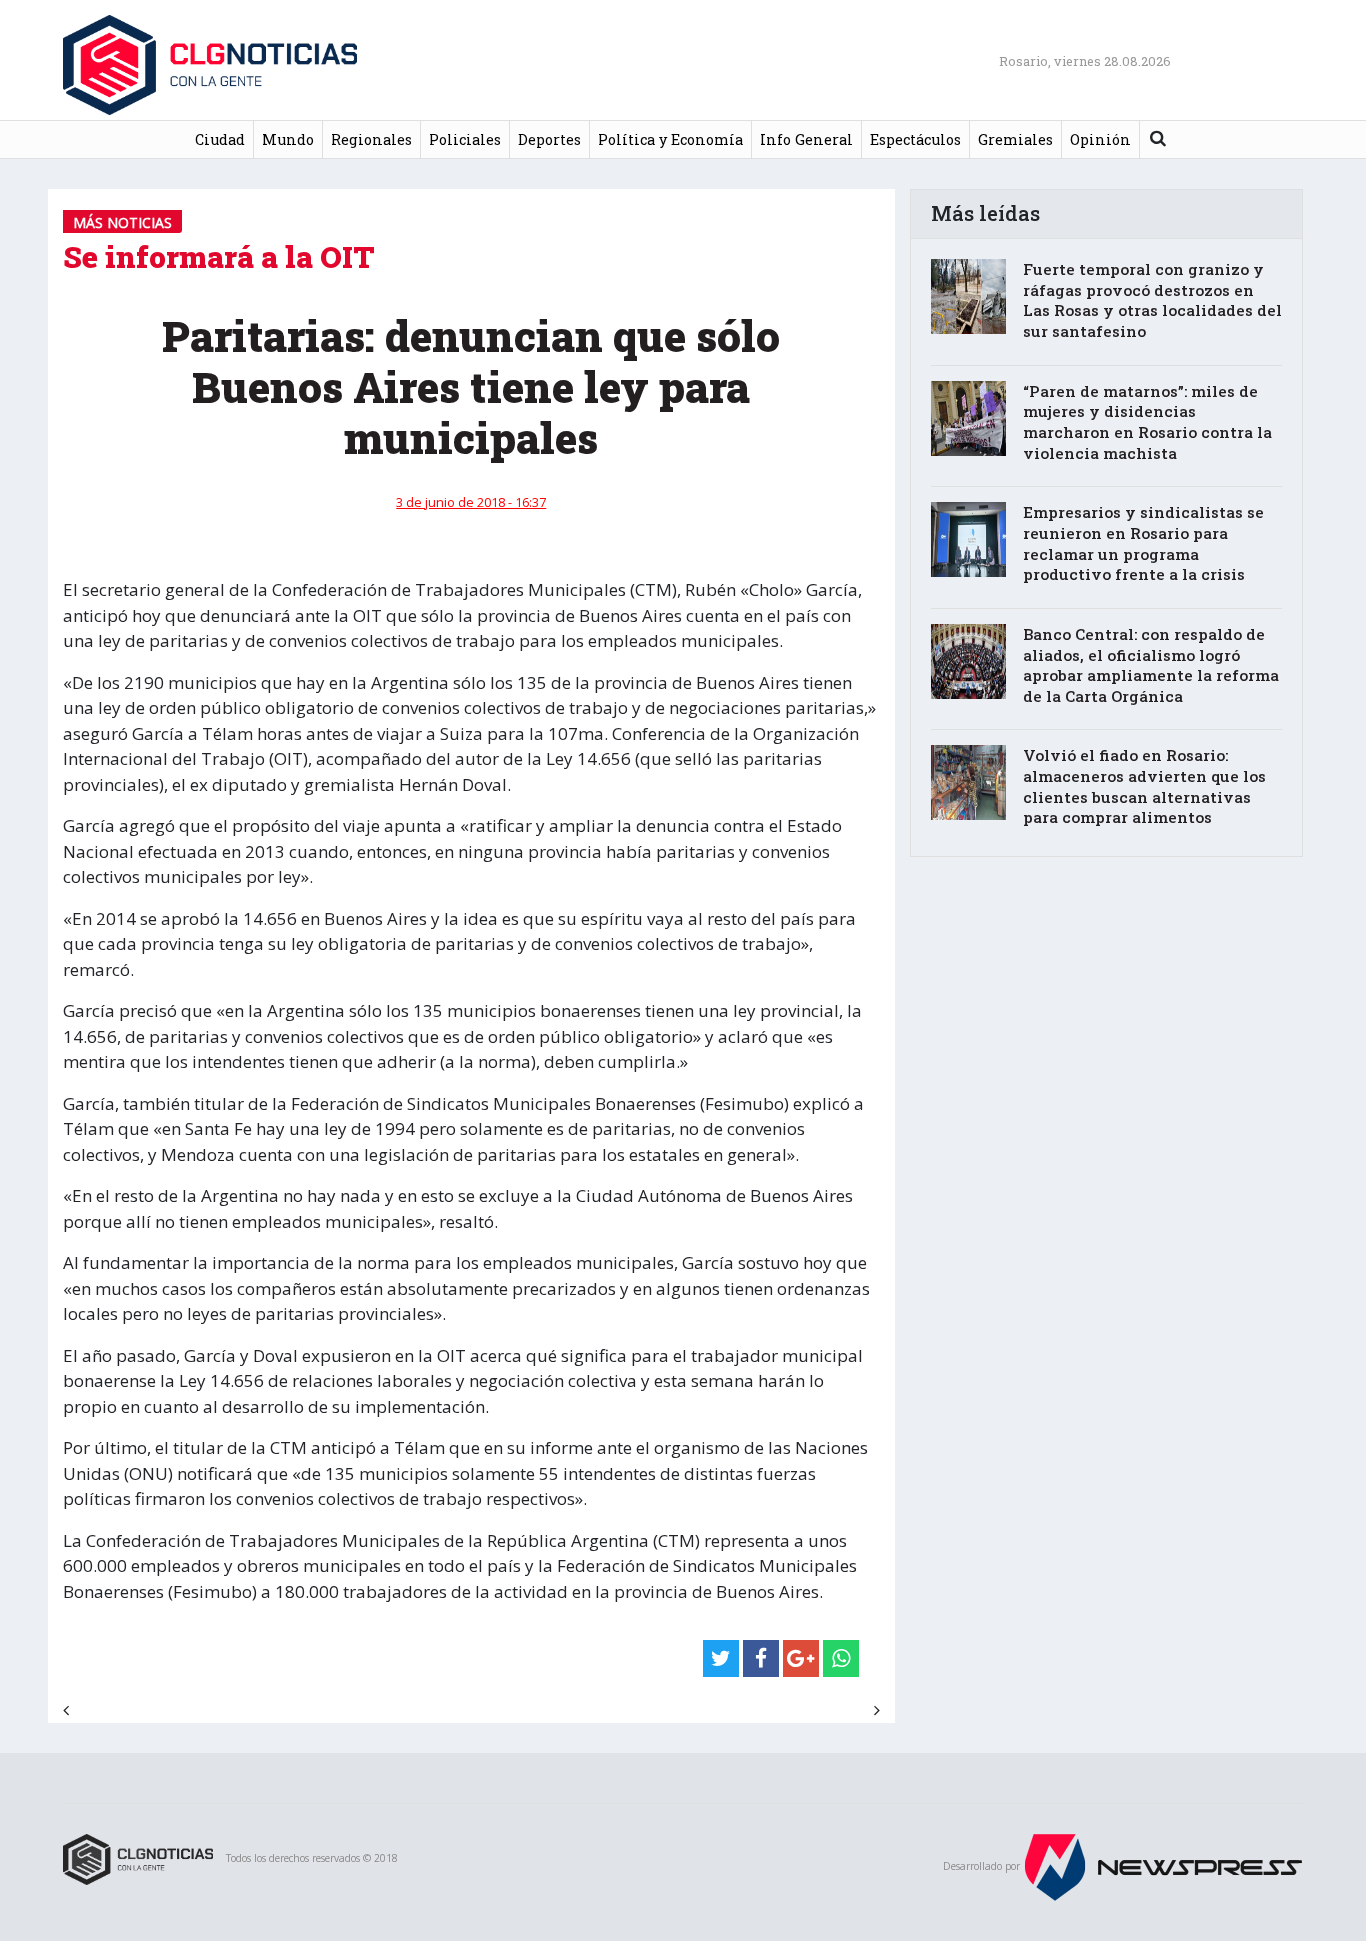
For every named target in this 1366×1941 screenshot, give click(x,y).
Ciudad (220, 139)
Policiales (465, 139)
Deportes (549, 139)
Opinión (1100, 139)
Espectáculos (915, 139)
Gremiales (1015, 139)
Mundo (288, 139)
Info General (806, 139)
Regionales (371, 139)
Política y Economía (670, 139)
